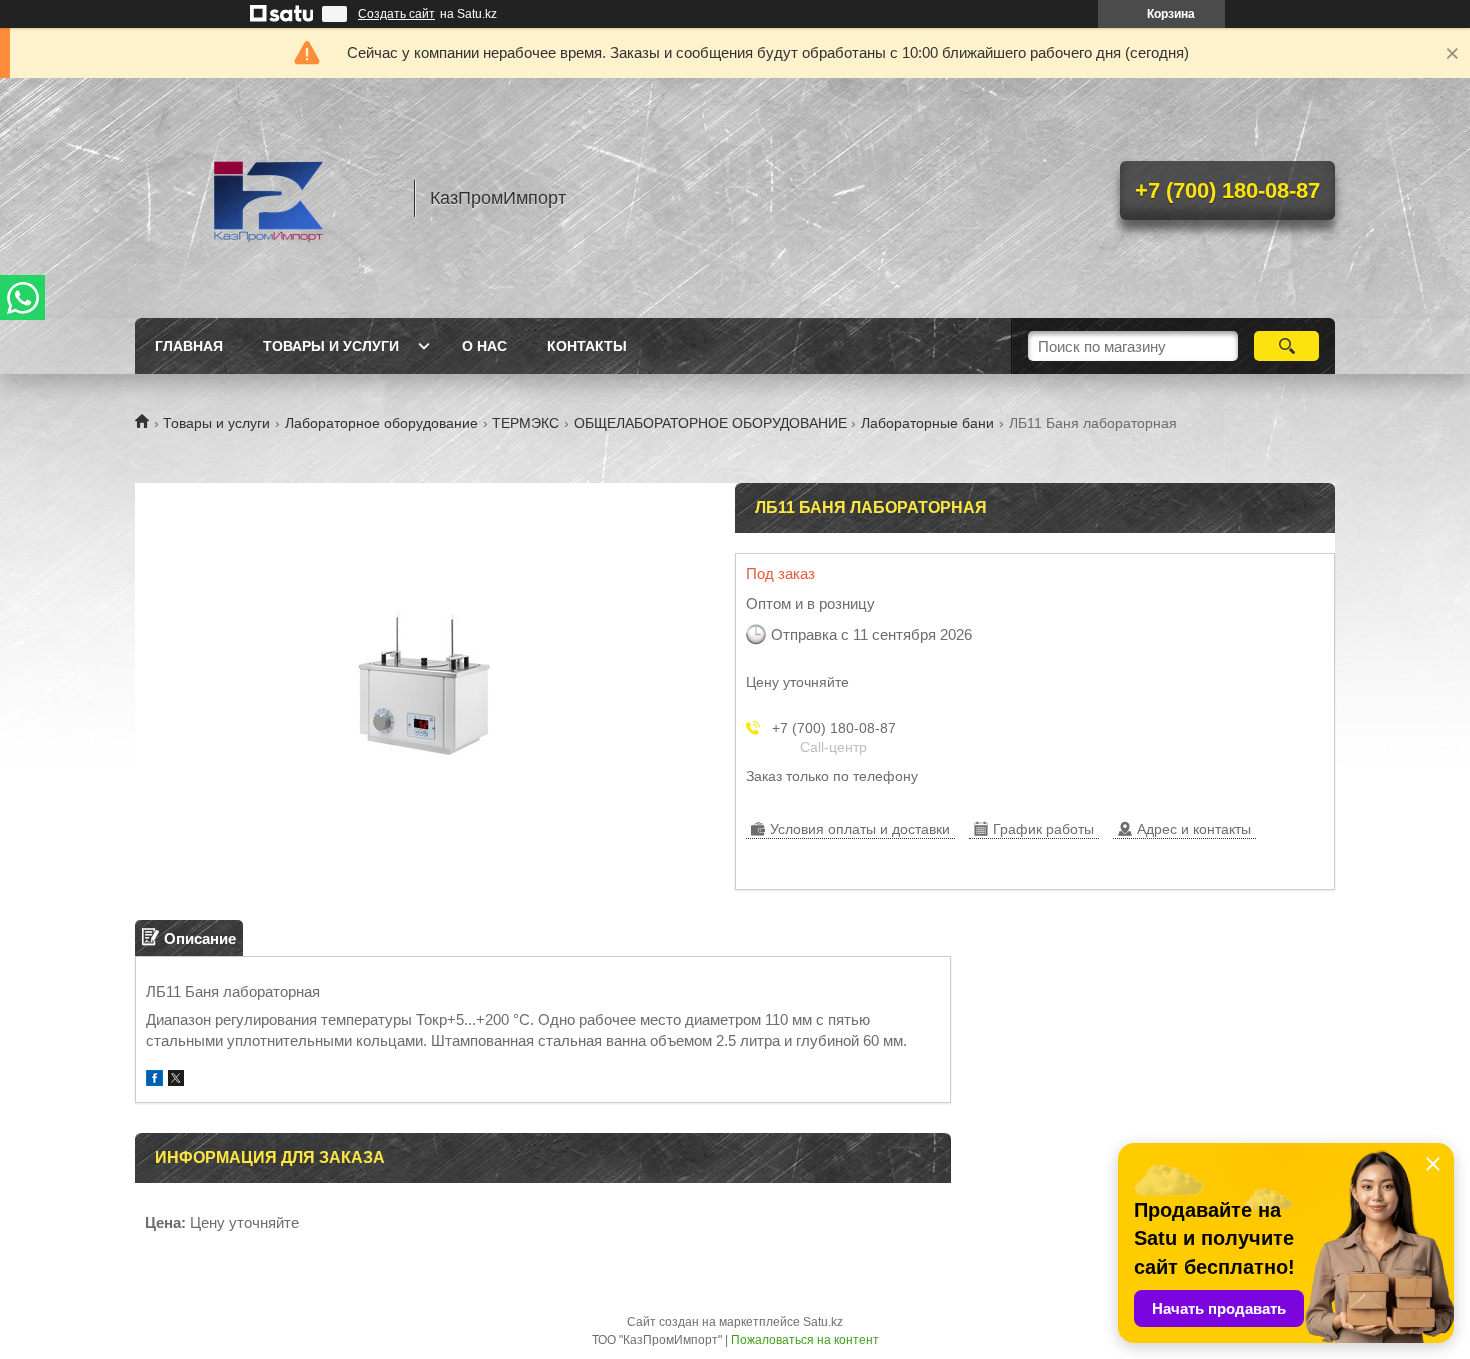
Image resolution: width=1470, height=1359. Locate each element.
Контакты (587, 346)
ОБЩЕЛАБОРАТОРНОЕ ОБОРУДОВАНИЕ (710, 423)
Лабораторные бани (927, 423)
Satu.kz (823, 1322)
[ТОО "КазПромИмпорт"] (265, 198)
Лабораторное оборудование (381, 423)
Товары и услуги (331, 346)
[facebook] (154, 1080)
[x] (176, 1080)
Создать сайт (396, 14)
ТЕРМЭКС (525, 423)
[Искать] (1286, 346)
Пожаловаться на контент (805, 1340)
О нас (484, 346)
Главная (189, 346)
